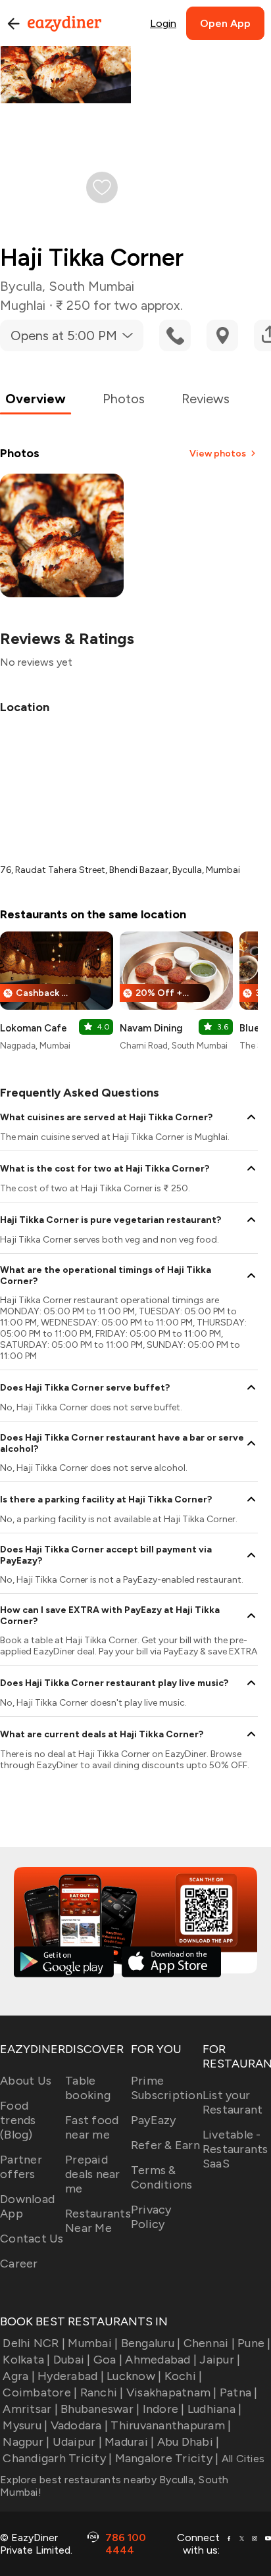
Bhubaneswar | (100, 2409)
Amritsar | (30, 2409)
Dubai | (72, 2360)
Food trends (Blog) (18, 2120)
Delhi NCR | (34, 2343)
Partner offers (21, 2167)
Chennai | (209, 2343)
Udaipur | (77, 2442)
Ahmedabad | (161, 2360)
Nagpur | (26, 2442)
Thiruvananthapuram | (171, 2425)
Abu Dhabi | (188, 2442)
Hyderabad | (71, 2376)
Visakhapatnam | (172, 2392)
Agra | (19, 2376)
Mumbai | (93, 2343)
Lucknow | (134, 2376)
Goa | (108, 2360)
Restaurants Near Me (98, 2221)
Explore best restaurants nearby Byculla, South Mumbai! (114, 2486)
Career (19, 2264)
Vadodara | (79, 2425)
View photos (218, 454)
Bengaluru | (151, 2343)
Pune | (254, 2343)
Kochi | (183, 2376)
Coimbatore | (40, 2392)
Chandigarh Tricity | (57, 2458)
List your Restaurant (233, 2102)
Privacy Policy (151, 2217)
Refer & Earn (165, 2145)
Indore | (163, 2409)
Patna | (239, 2392)
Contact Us (32, 2239)
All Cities (241, 2459)
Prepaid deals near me (93, 2174)
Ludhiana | (215, 2409)
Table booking (88, 2088)
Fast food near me (92, 2127)
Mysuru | (25, 2425)
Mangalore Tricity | (167, 2458)
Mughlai (23, 305)
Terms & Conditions (162, 2177)
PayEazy (154, 2120)
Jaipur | (220, 2360)
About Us (26, 2081)
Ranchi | (102, 2392)
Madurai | (129, 2442)
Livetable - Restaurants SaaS (235, 2149)
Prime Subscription (167, 2088)
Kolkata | (26, 2360)
